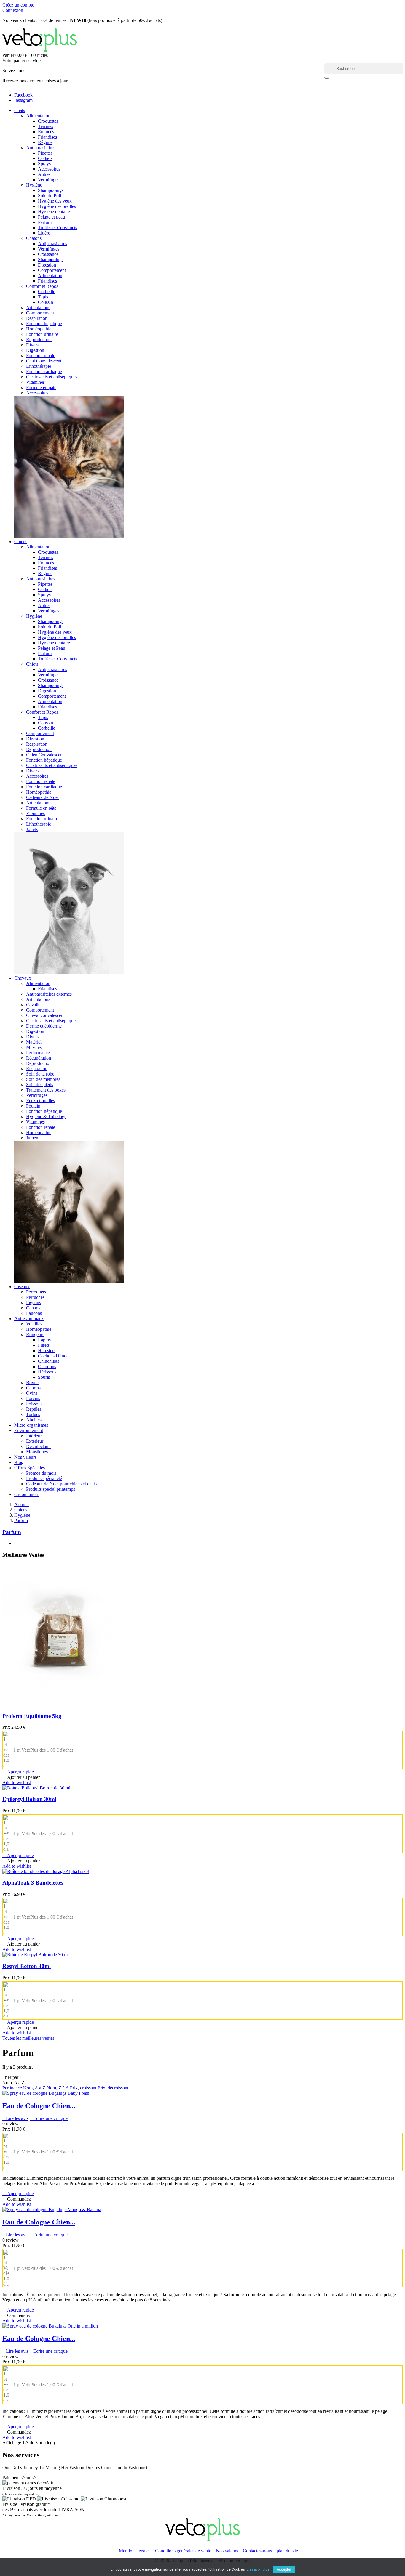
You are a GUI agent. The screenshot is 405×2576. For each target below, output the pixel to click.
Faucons (34, 1313)
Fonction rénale (41, 355)
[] (327, 78)
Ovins (32, 1393)
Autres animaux (29, 1319)
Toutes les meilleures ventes (30, 2038)
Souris (44, 1377)
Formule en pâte (41, 387)
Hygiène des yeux (55, 201)
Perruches (35, 1297)
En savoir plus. (259, 2569)
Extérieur (35, 1441)
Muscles (34, 1047)
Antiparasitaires (41, 148)
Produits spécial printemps (51, 1489)
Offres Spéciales (30, 1468)
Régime (45, 142)
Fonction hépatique (44, 324)
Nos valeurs (25, 1457)
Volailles (34, 1324)
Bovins (33, 1382)
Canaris (33, 1308)
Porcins (33, 1398)
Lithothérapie (39, 366)
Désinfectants (39, 1446)
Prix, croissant (84, 2088)
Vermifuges (49, 180)
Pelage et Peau (52, 648)
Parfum (45, 222)
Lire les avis (15, 2118)
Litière (44, 233)
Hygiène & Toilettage (46, 1117)
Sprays (44, 164)
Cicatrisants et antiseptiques (52, 377)
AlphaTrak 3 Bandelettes (33, 1883)
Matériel (34, 1042)
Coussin (46, 302)
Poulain (33, 1106)
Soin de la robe (40, 1074)
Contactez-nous (257, 2551)
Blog (19, 1462)
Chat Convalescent (44, 361)
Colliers (45, 158)
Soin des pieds (40, 1085)
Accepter (284, 2569)
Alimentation (38, 116)
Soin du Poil (50, 196)
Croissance (48, 254)
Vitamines (35, 382)
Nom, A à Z (35, 2088)
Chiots (32, 664)
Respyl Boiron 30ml (27, 1966)
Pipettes (45, 153)
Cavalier (34, 1005)
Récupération (39, 1058)
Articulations (38, 308)
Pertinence (13, 2088)
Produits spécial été (44, 1478)
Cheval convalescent (45, 1015)
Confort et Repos (42, 286)
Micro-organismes (31, 1425)
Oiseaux (22, 1287)
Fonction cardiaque (44, 371)
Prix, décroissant (113, 2088)
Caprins (33, 1388)
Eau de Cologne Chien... (39, 2106)
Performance (38, 1053)
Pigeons (34, 1303)
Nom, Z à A (58, 2088)
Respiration (37, 318)
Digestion (47, 265)
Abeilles (34, 1420)
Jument (33, 1138)
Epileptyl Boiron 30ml (29, 1799)
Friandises (47, 137)
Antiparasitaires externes (49, 994)
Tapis (43, 297)
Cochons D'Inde (53, 1356)
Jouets (32, 829)
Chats (20, 110)
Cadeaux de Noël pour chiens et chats (61, 1484)
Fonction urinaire (42, 334)
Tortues (33, 1414)
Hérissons (47, 1372)
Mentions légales (135, 2551)
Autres (44, 174)
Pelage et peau (51, 217)
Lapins (44, 1340)
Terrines (46, 126)
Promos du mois (41, 1473)
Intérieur (34, 1436)
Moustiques (37, 1452)
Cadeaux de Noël (42, 797)
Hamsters (47, 1350)
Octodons (47, 1366)
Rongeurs (35, 1334)
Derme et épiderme (44, 1026)
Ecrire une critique (49, 2118)
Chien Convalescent (45, 755)
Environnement (29, 1430)
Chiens (21, 541)
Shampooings (51, 190)
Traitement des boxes (46, 1090)
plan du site (287, 2551)
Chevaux (23, 978)
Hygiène (34, 185)
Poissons (34, 1404)
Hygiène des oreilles (57, 206)
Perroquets (36, 1292)
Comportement (52, 270)
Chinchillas (48, 1361)
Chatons (34, 238)
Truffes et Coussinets (58, 228)
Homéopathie (39, 329)
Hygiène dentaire (54, 212)
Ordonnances (27, 1494)
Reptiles (34, 1409)
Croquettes (48, 121)
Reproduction (39, 340)
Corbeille (47, 292)
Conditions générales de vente (183, 2551)
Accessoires (49, 169)
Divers (32, 345)
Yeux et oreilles (40, 1101)
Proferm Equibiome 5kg (32, 1716)
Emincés (46, 132)
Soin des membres (43, 1079)
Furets (44, 1345)
